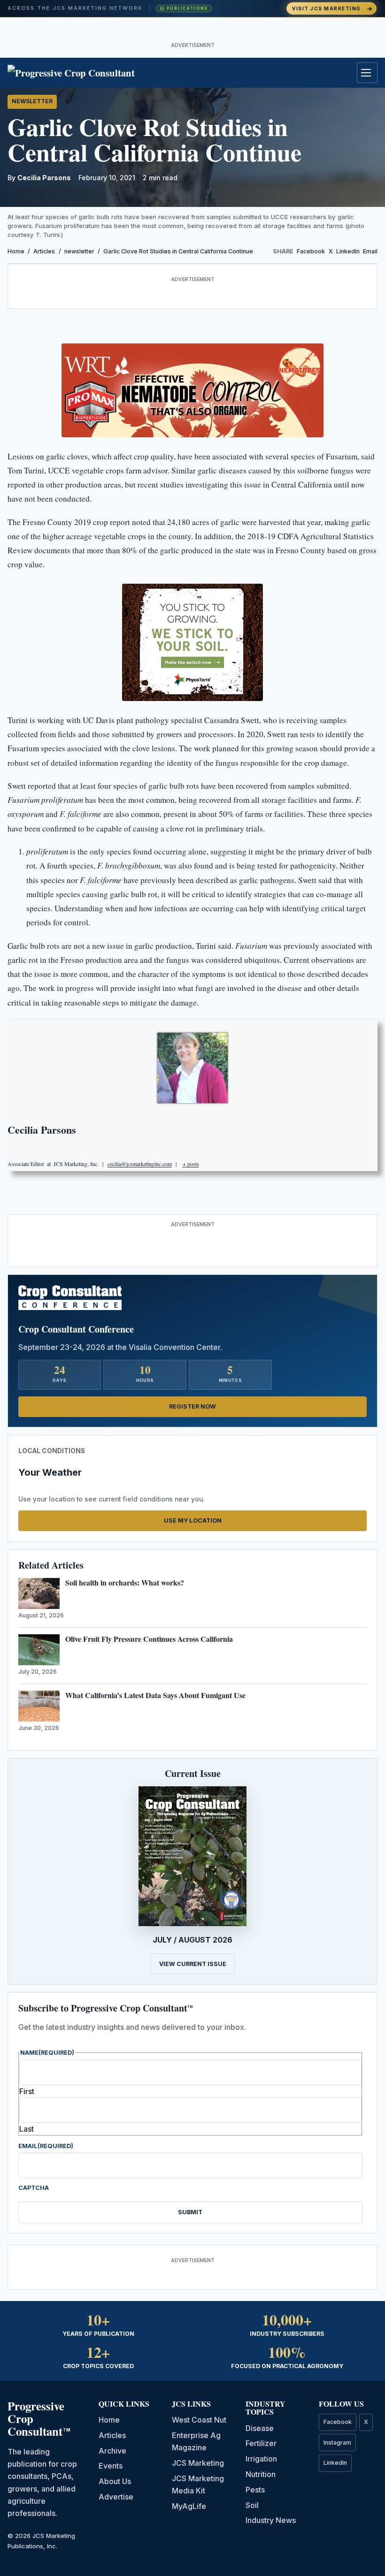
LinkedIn (348, 251)
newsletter (32, 101)
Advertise (116, 2497)
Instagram (337, 2443)
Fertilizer (261, 2443)
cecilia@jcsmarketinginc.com (140, 1164)
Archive (112, 2451)
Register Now (192, 1406)
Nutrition (261, 2474)
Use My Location (193, 1520)
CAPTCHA (34, 2188)
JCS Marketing (198, 2463)
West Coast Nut (199, 2420)
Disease (260, 2428)
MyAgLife (189, 2506)
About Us (115, 2481)
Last (27, 2129)
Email (370, 251)
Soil (252, 2505)
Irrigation (261, 2459)
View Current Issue (193, 1964)
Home (16, 251)
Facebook (311, 251)
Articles (44, 251)
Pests (255, 2490)
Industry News (271, 2520)
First (27, 2091)
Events (111, 2466)
